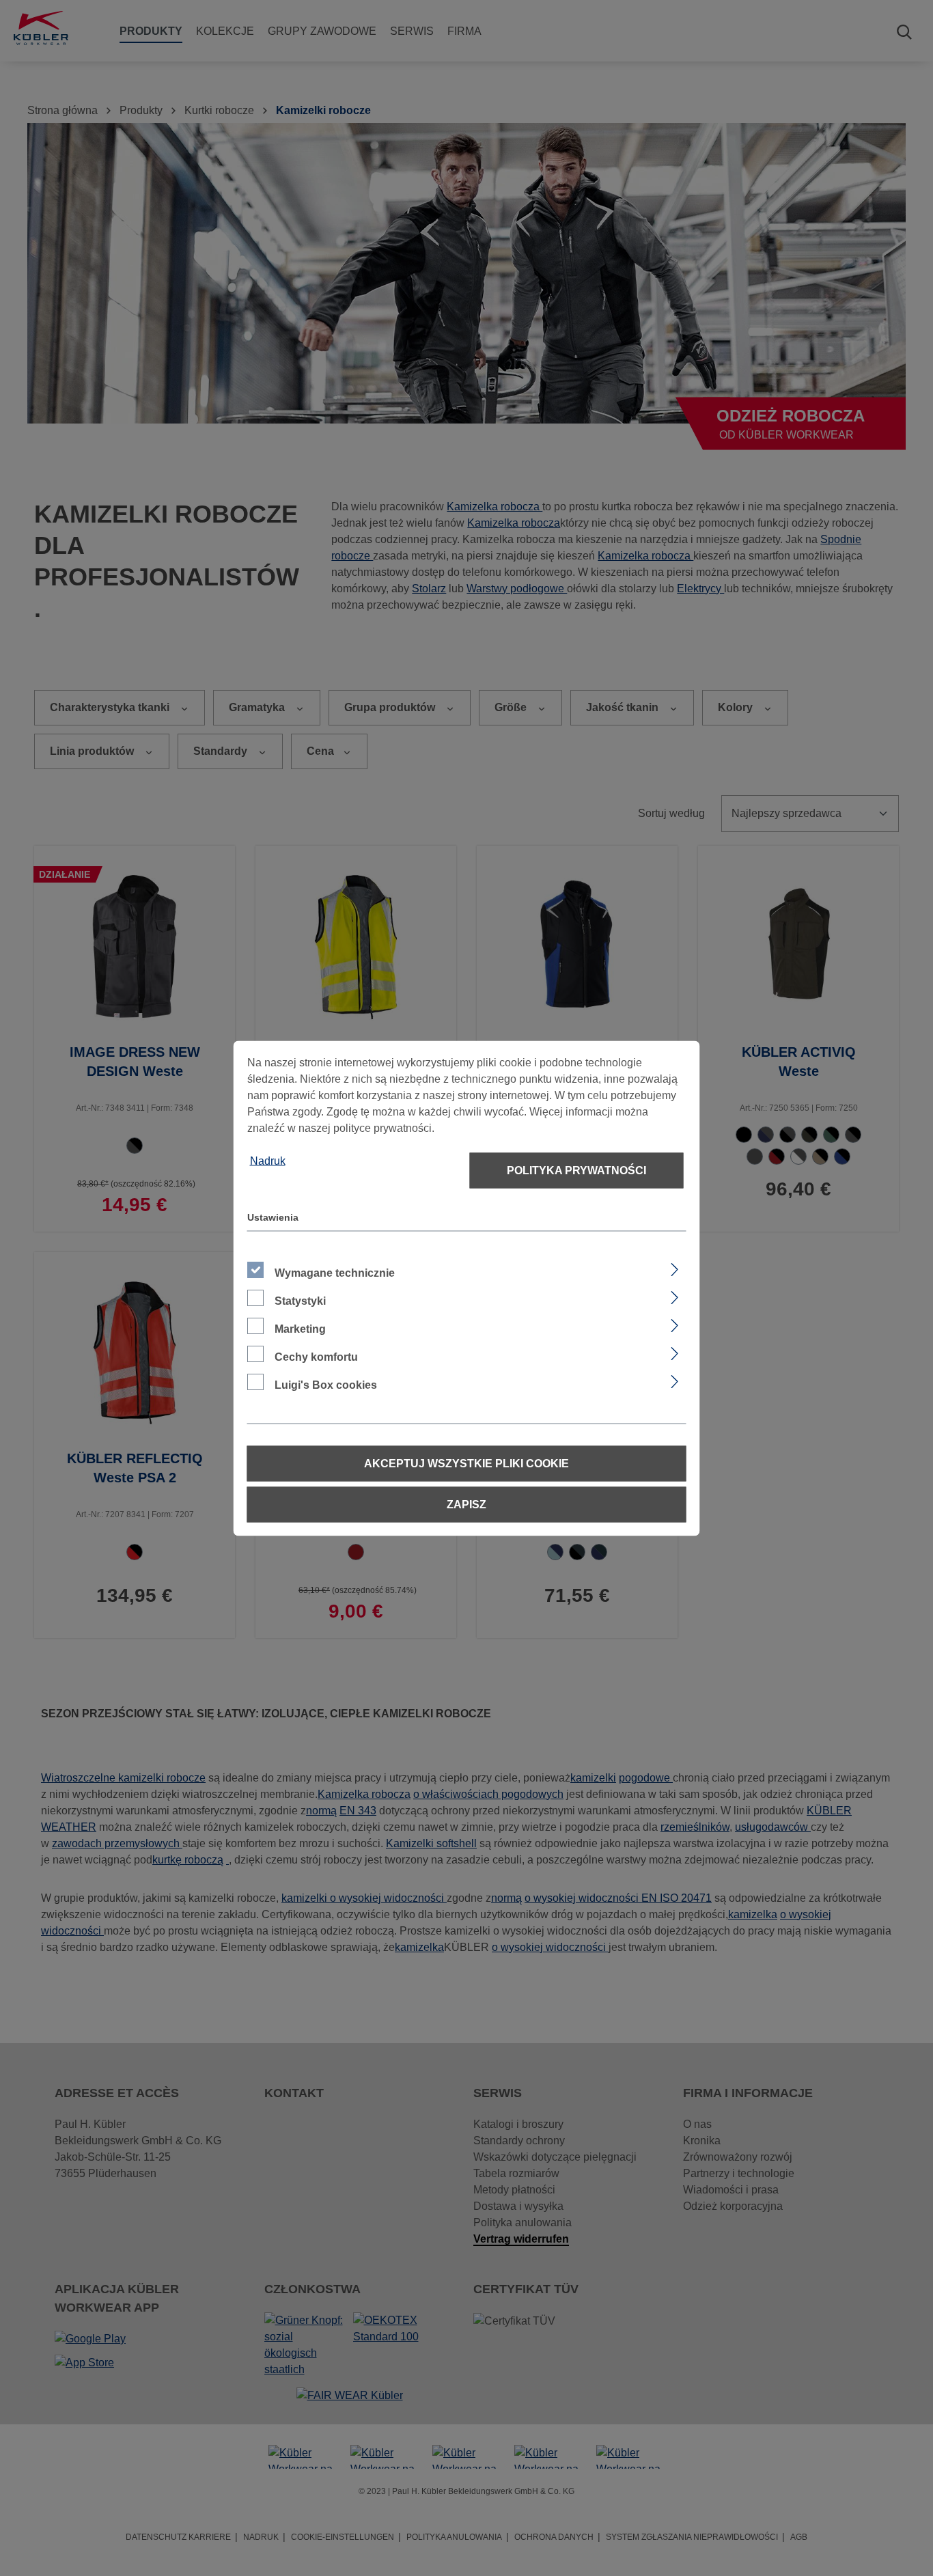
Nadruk (268, 1160)
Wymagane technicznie (335, 1272)
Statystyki (300, 1300)
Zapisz (466, 1504)
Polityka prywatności (576, 1170)
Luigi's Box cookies (326, 1384)
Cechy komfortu (316, 1356)
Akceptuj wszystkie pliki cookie (466, 1463)
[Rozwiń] (674, 1267)
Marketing (300, 1328)
